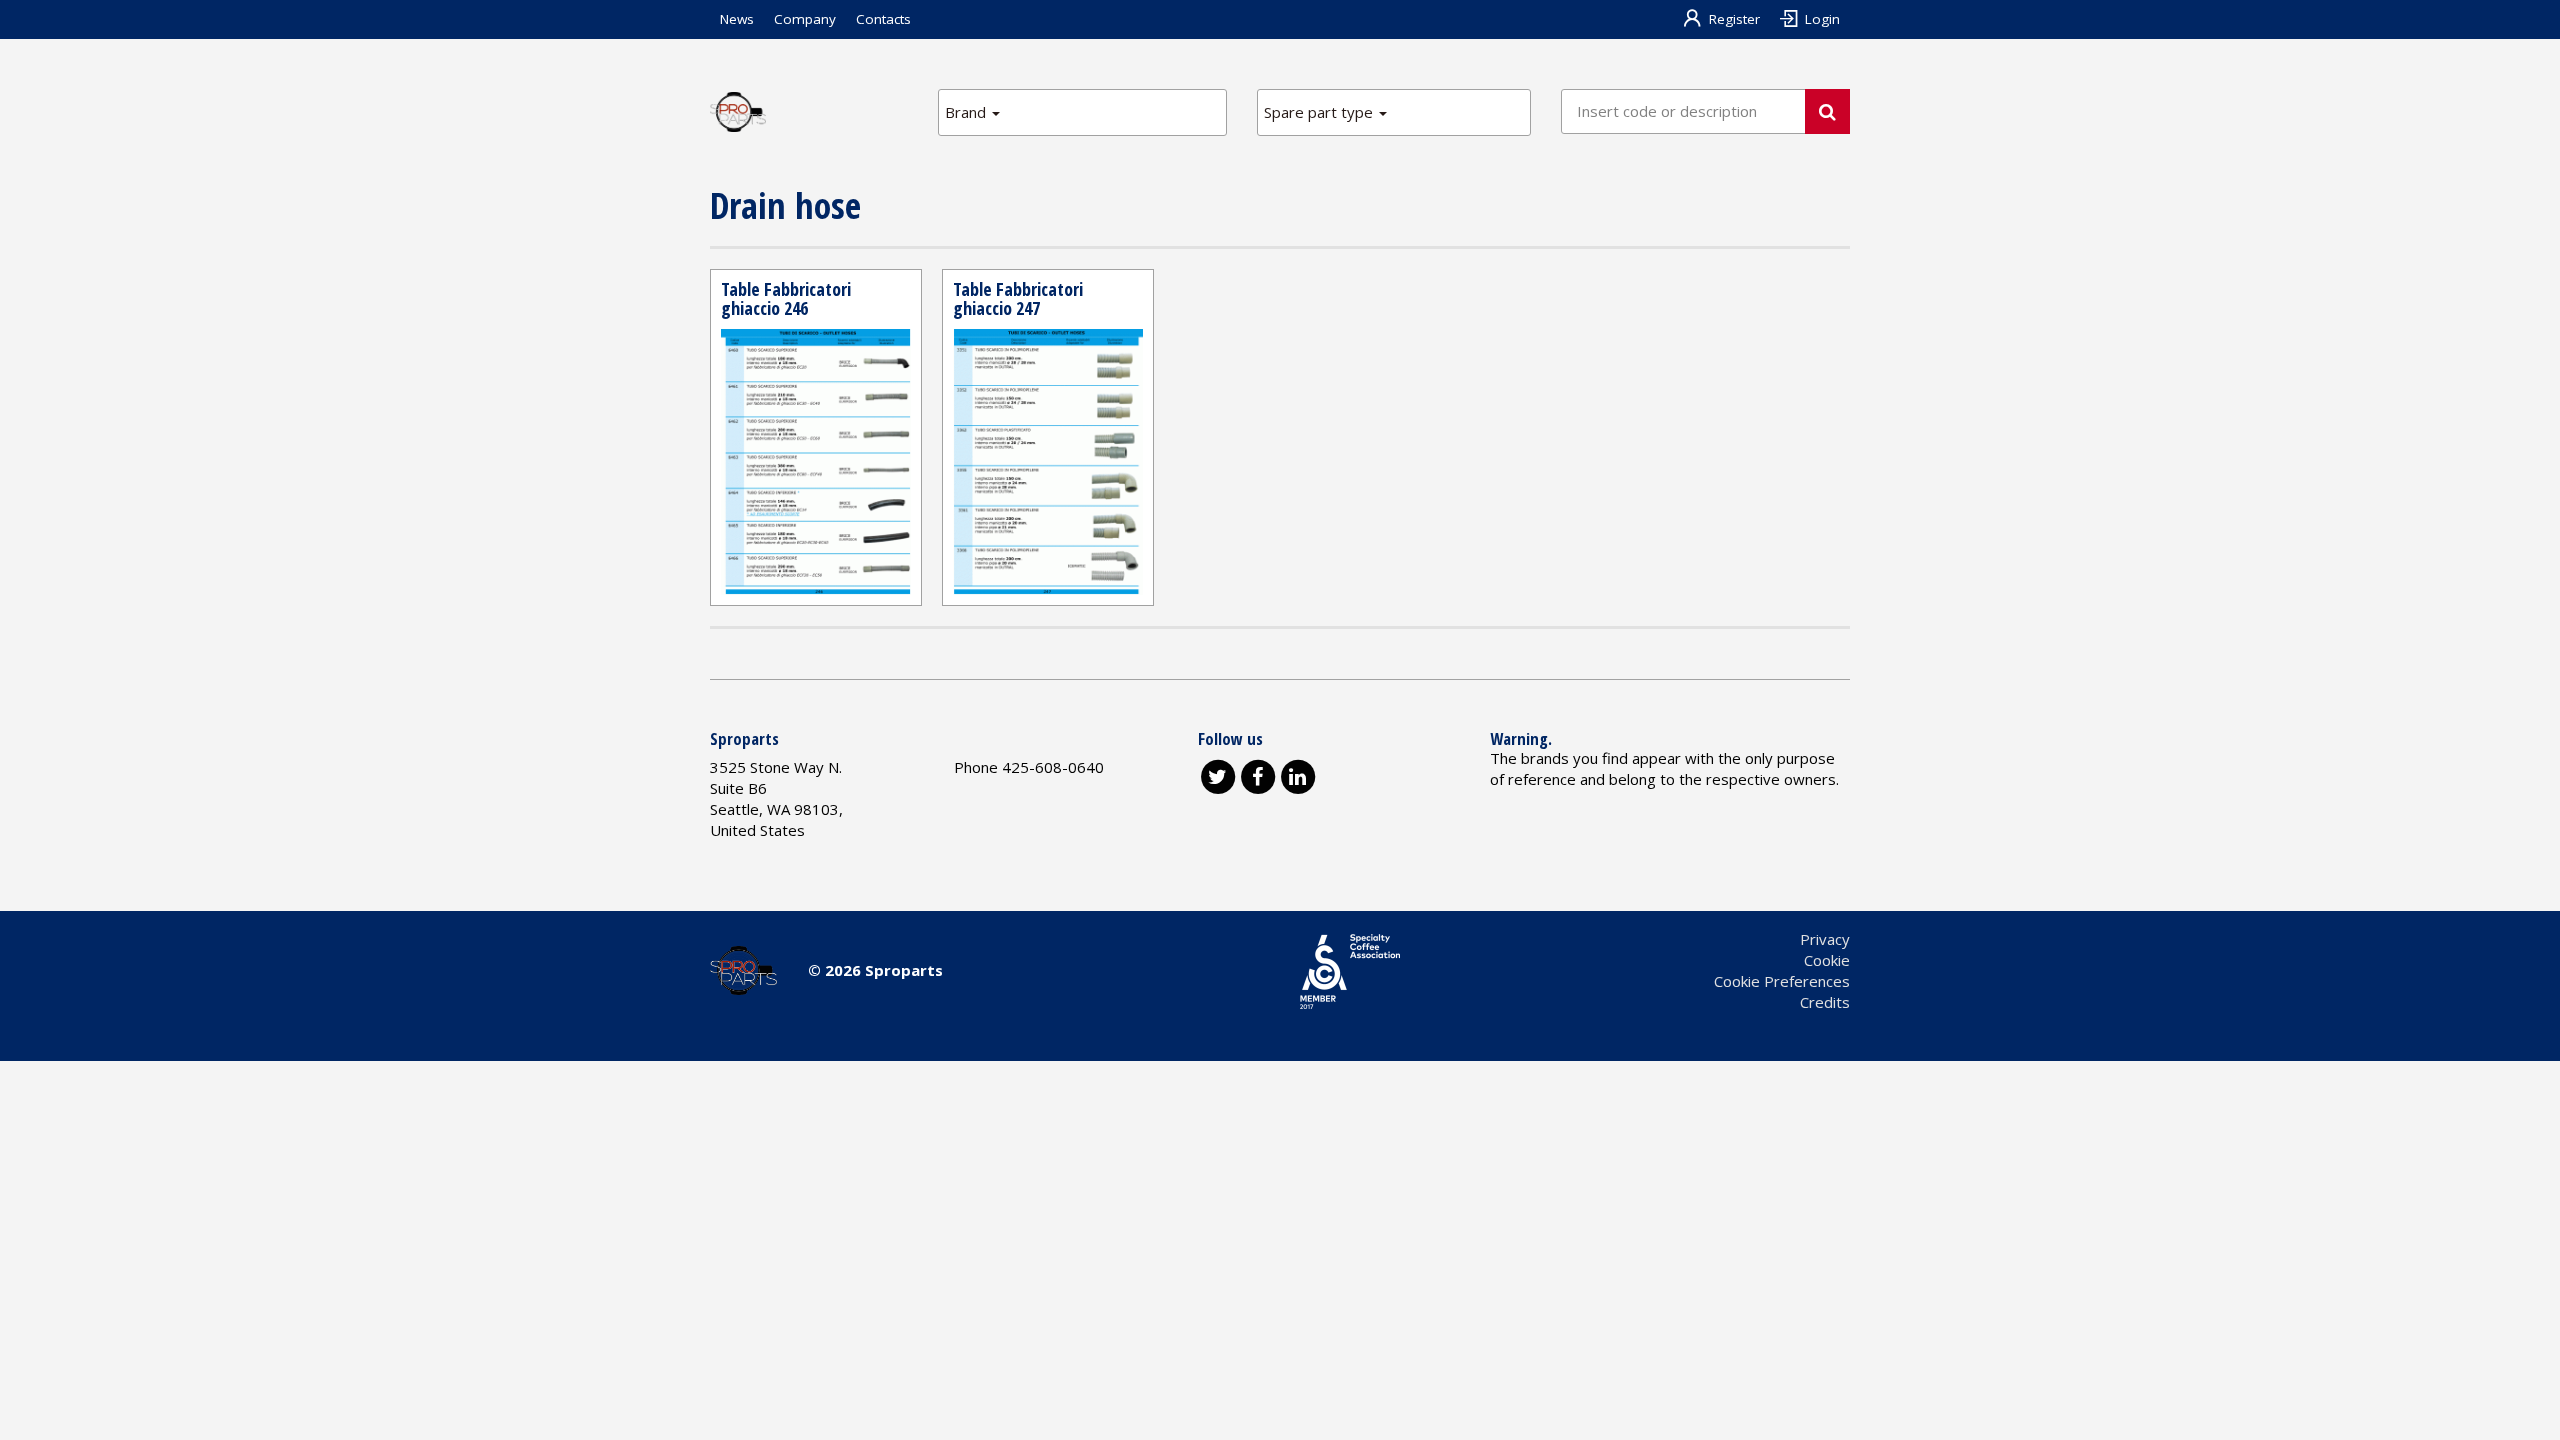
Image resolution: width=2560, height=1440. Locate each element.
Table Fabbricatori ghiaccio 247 (1018, 299)
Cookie (1827, 960)
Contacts (883, 19)
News (737, 19)
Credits (1825, 1002)
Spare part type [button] (1320, 112)
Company (805, 19)
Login (1822, 19)
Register (1734, 19)
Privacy (1825, 939)
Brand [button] (967, 112)
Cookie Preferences (1782, 981)
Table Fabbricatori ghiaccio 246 (786, 299)
